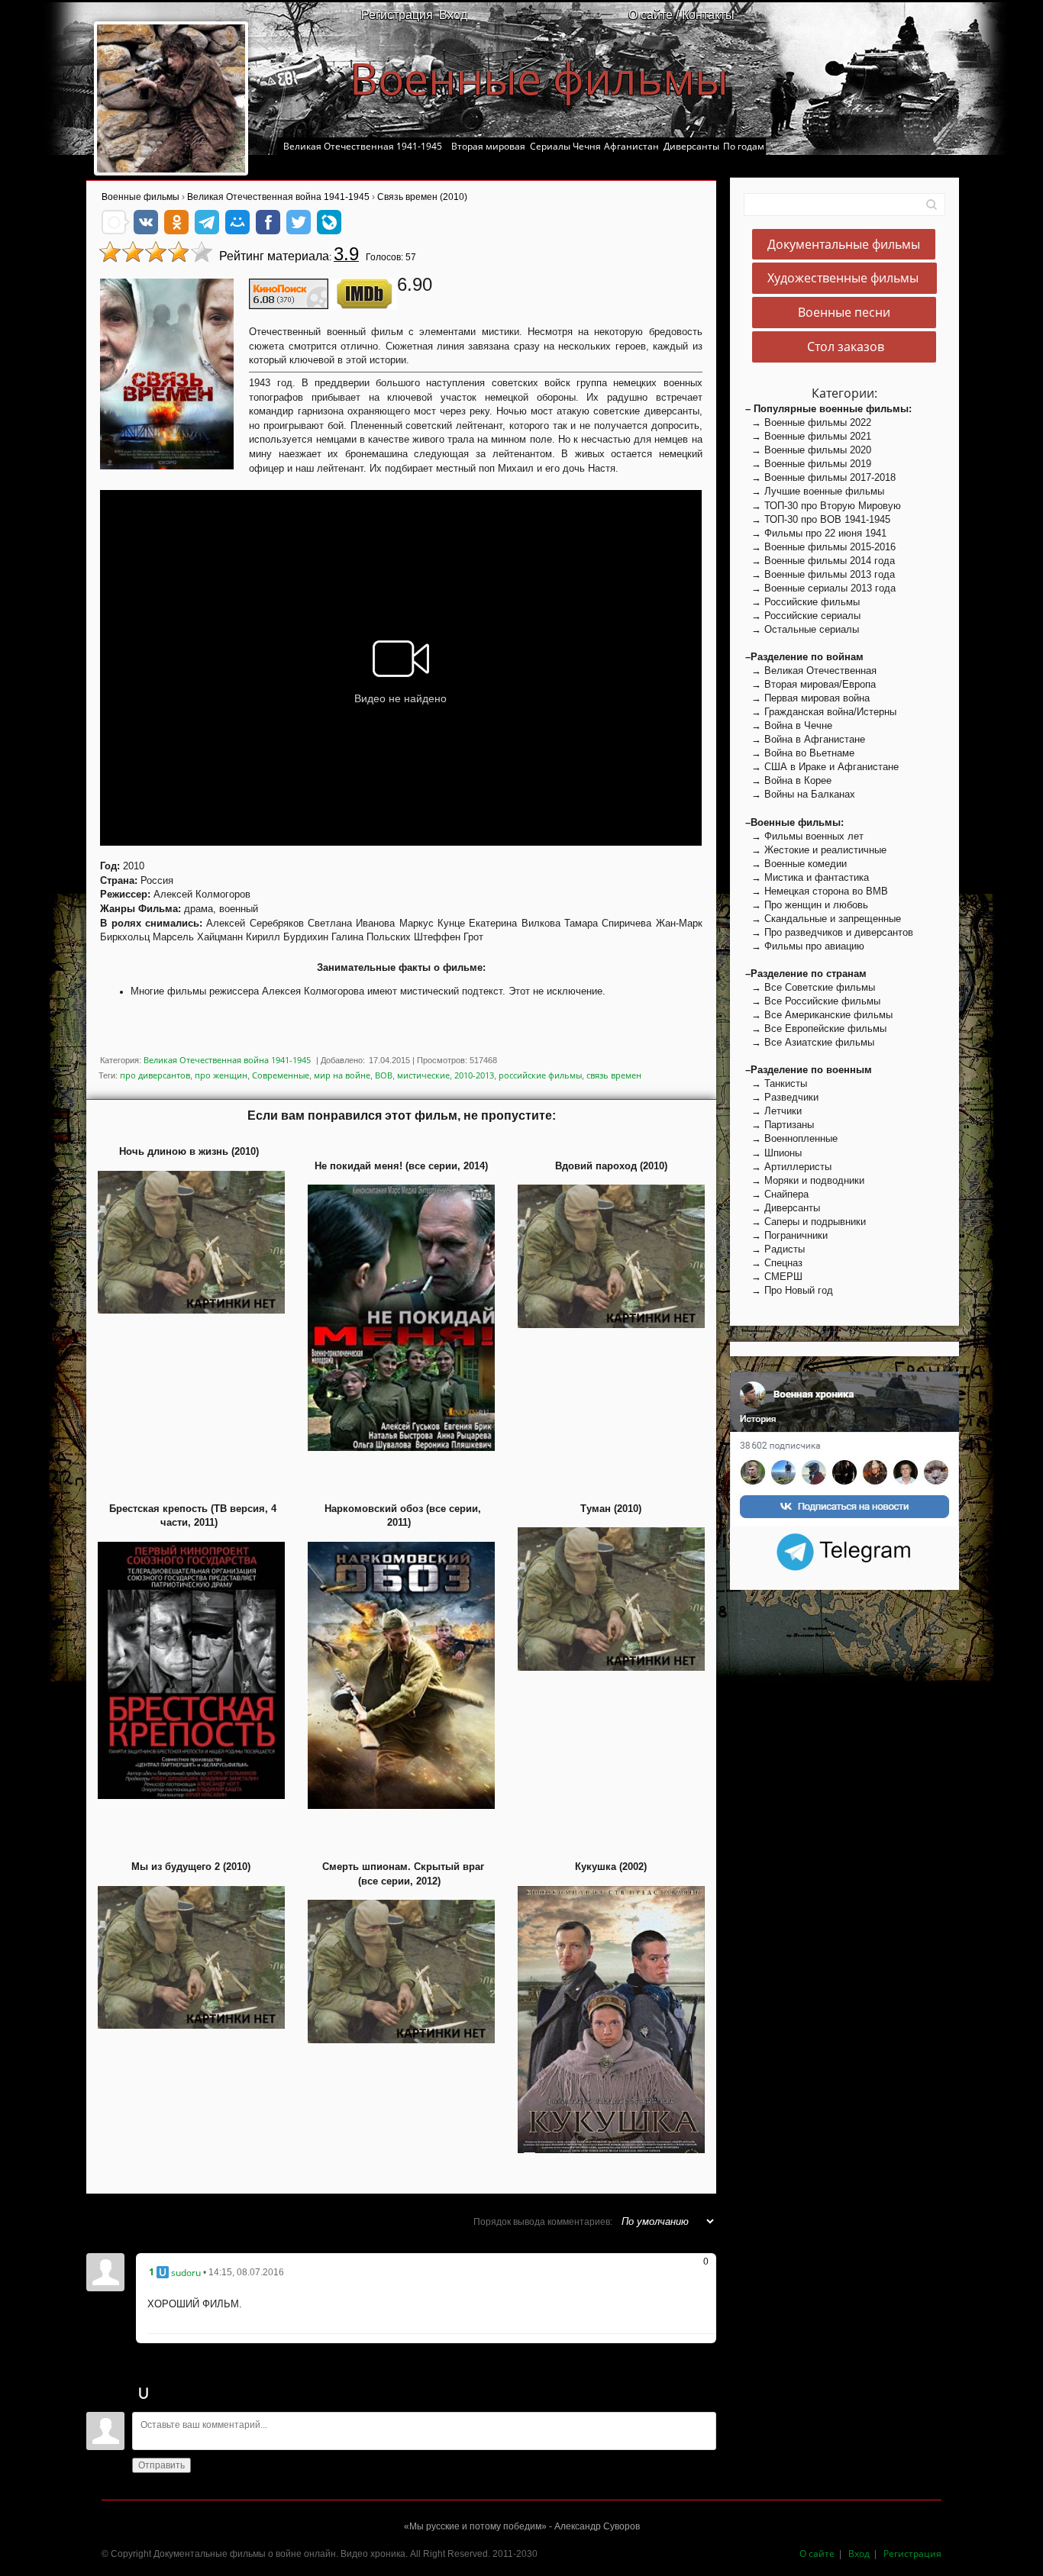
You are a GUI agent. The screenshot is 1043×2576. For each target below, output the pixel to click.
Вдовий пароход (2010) (611, 1166)
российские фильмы (540, 1075)
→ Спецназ (774, 1263)
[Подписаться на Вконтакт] (844, 1448)
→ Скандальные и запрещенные (823, 919)
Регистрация (397, 15)
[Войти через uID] (144, 2393)
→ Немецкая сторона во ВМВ (817, 891)
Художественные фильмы (844, 279)
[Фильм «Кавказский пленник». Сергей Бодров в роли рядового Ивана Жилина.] (171, 98)
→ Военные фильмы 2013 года (820, 574)
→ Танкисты (776, 1083)
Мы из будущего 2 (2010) (191, 1867)
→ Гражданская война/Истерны (821, 712)
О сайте (817, 2553)
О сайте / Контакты (681, 15)
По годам (744, 146)
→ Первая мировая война (807, 698)
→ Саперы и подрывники (806, 1222)
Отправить (161, 2465)
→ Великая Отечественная (811, 671)
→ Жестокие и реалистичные (816, 850)
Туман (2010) (611, 1509)
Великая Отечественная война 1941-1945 (227, 1060)
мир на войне (342, 1075)
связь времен (614, 1075)
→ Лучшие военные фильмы (815, 491)
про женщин (221, 1075)
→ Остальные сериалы (802, 629)
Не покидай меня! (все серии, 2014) (401, 1166)
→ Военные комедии (796, 864)
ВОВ (384, 1075)
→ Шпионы (773, 1153)
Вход (453, 15)
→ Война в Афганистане (805, 739)
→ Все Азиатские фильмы (810, 1042)
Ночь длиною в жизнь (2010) (189, 1151)
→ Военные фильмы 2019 (808, 464)
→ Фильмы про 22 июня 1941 (816, 533)
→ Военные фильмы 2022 (808, 422)
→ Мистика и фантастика (807, 877)
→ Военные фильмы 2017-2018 (820, 477)
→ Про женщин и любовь (807, 905)
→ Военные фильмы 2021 (808, 436)
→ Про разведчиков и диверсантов (829, 932)
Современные (281, 1075)
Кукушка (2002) (611, 1867)
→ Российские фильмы (802, 602)
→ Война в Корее (788, 780)
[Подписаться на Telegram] (845, 1551)
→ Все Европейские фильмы (816, 1028)
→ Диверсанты (783, 1208)
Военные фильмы (539, 78)
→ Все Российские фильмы (813, 1001)
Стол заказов (844, 347)
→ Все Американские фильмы (819, 1015)
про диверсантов (155, 1075)
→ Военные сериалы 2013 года (820, 588)
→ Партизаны (780, 1125)
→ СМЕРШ (774, 1277)
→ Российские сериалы (803, 616)
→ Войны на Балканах (800, 794)
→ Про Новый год (789, 1290)
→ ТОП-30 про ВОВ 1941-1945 (818, 519)
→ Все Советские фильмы (810, 987)
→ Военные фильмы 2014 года (820, 561)
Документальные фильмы (844, 244)
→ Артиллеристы (788, 1167)
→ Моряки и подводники (805, 1180)
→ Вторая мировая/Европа (811, 684)
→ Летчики (773, 1111)
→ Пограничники (786, 1235)
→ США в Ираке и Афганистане (822, 767)
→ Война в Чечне (789, 725)
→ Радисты (775, 1249)
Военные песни (844, 313)
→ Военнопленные (791, 1138)
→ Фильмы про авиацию (805, 946)
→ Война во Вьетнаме (800, 753)
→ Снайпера (777, 1194)
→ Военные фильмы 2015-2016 (820, 547)
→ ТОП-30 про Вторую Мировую (823, 506)
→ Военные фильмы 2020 (808, 450)
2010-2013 (474, 1075)
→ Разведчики (782, 1097)
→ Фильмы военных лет (804, 836)
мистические (423, 1075)
